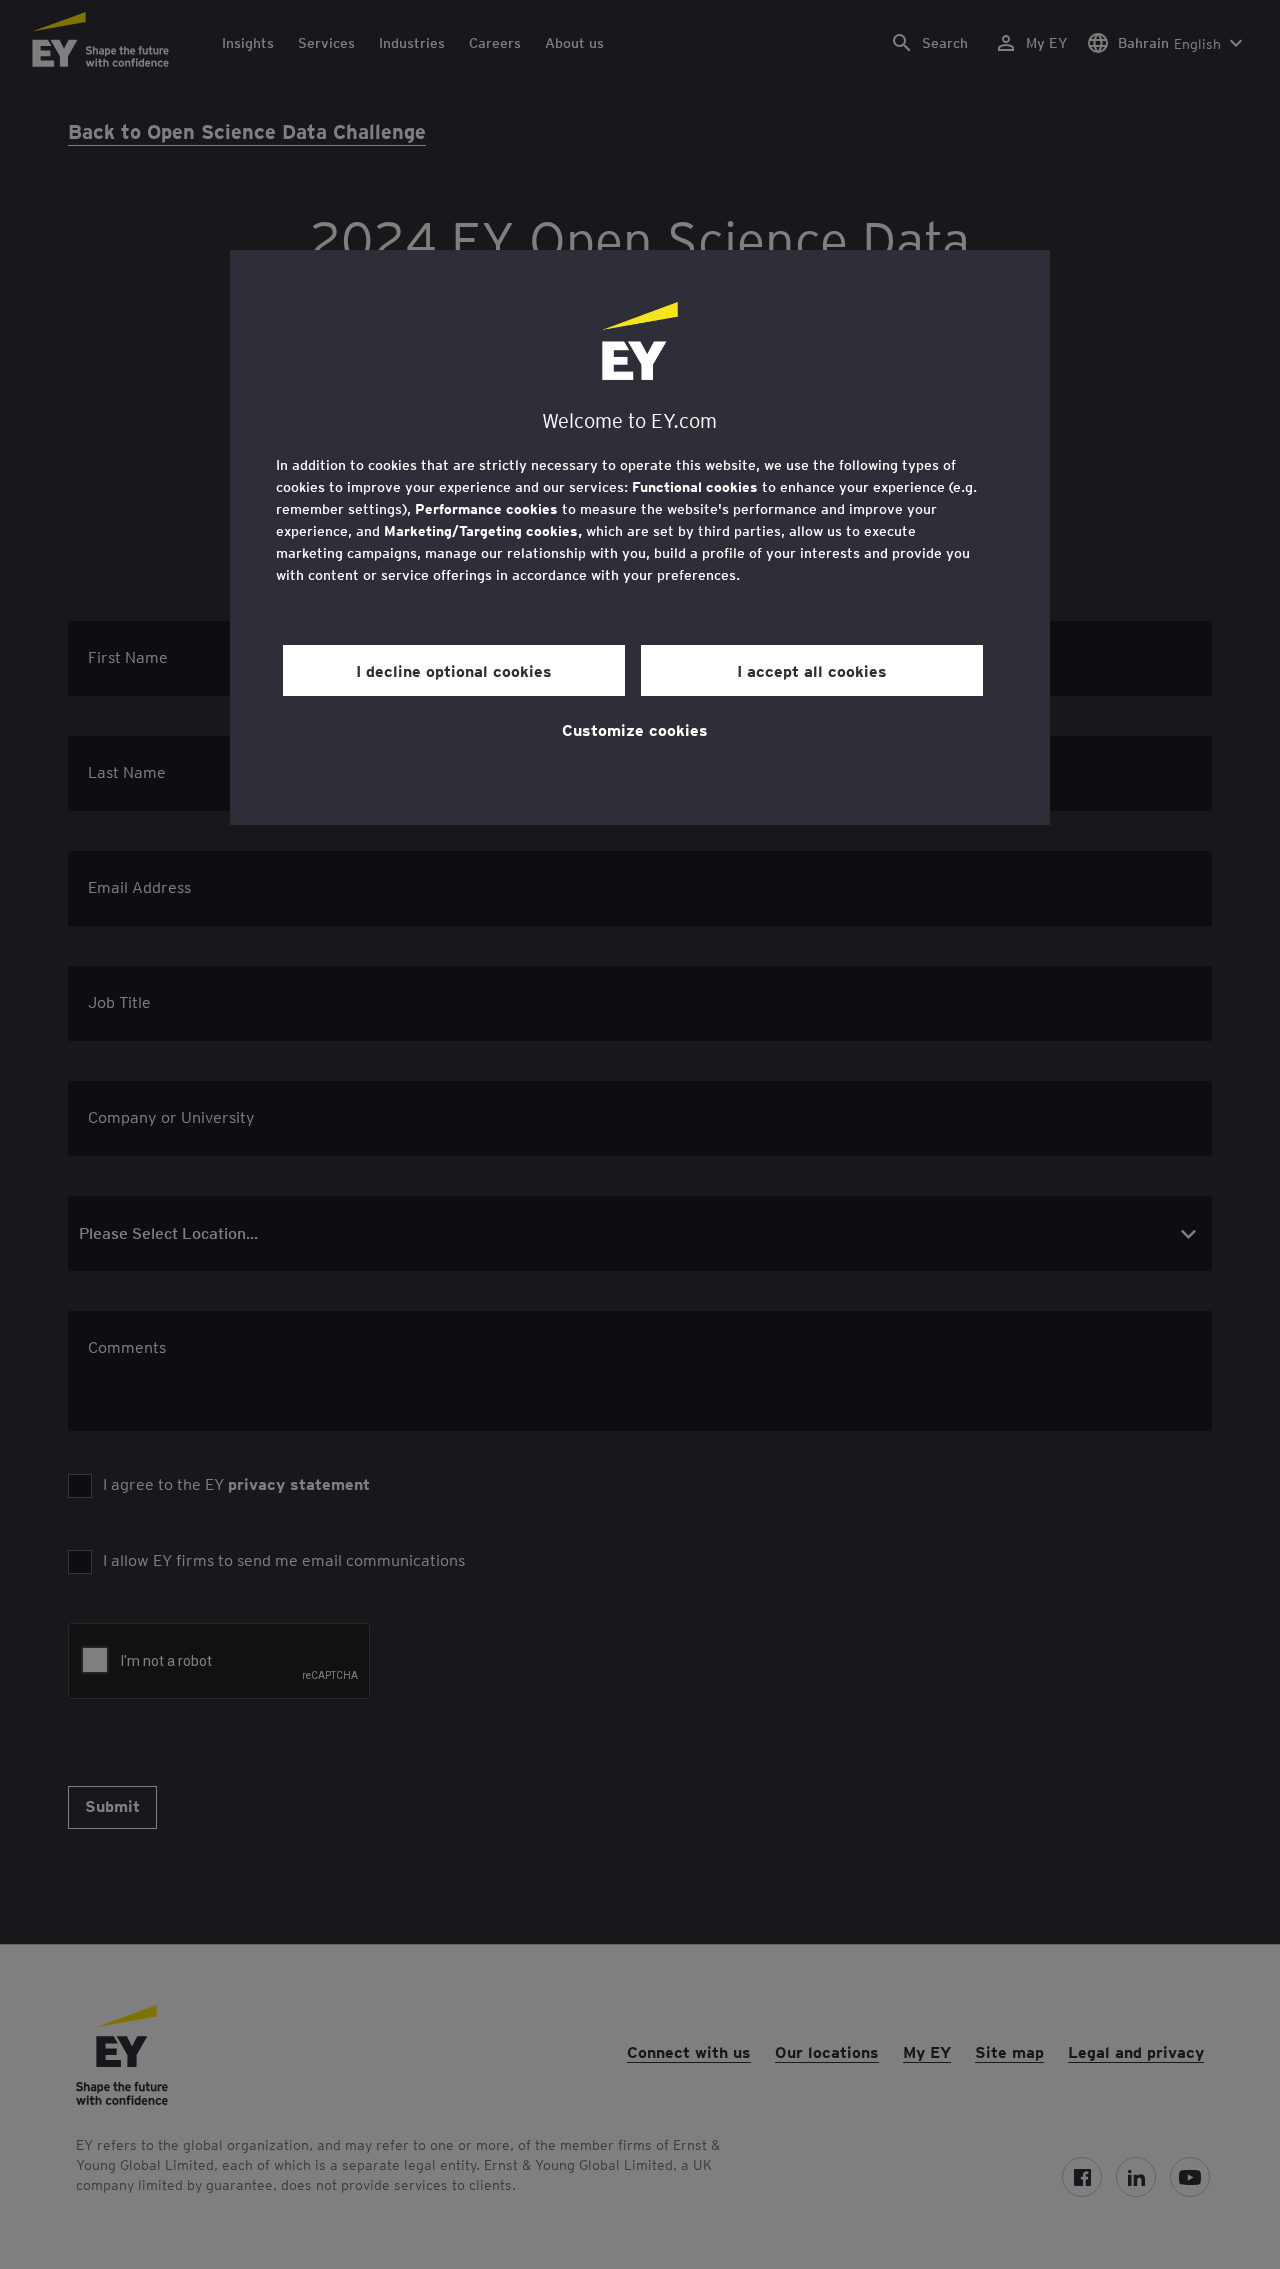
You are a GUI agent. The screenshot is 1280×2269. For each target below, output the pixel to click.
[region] (640, 537)
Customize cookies (635, 729)
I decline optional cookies (454, 670)
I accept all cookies (812, 670)
